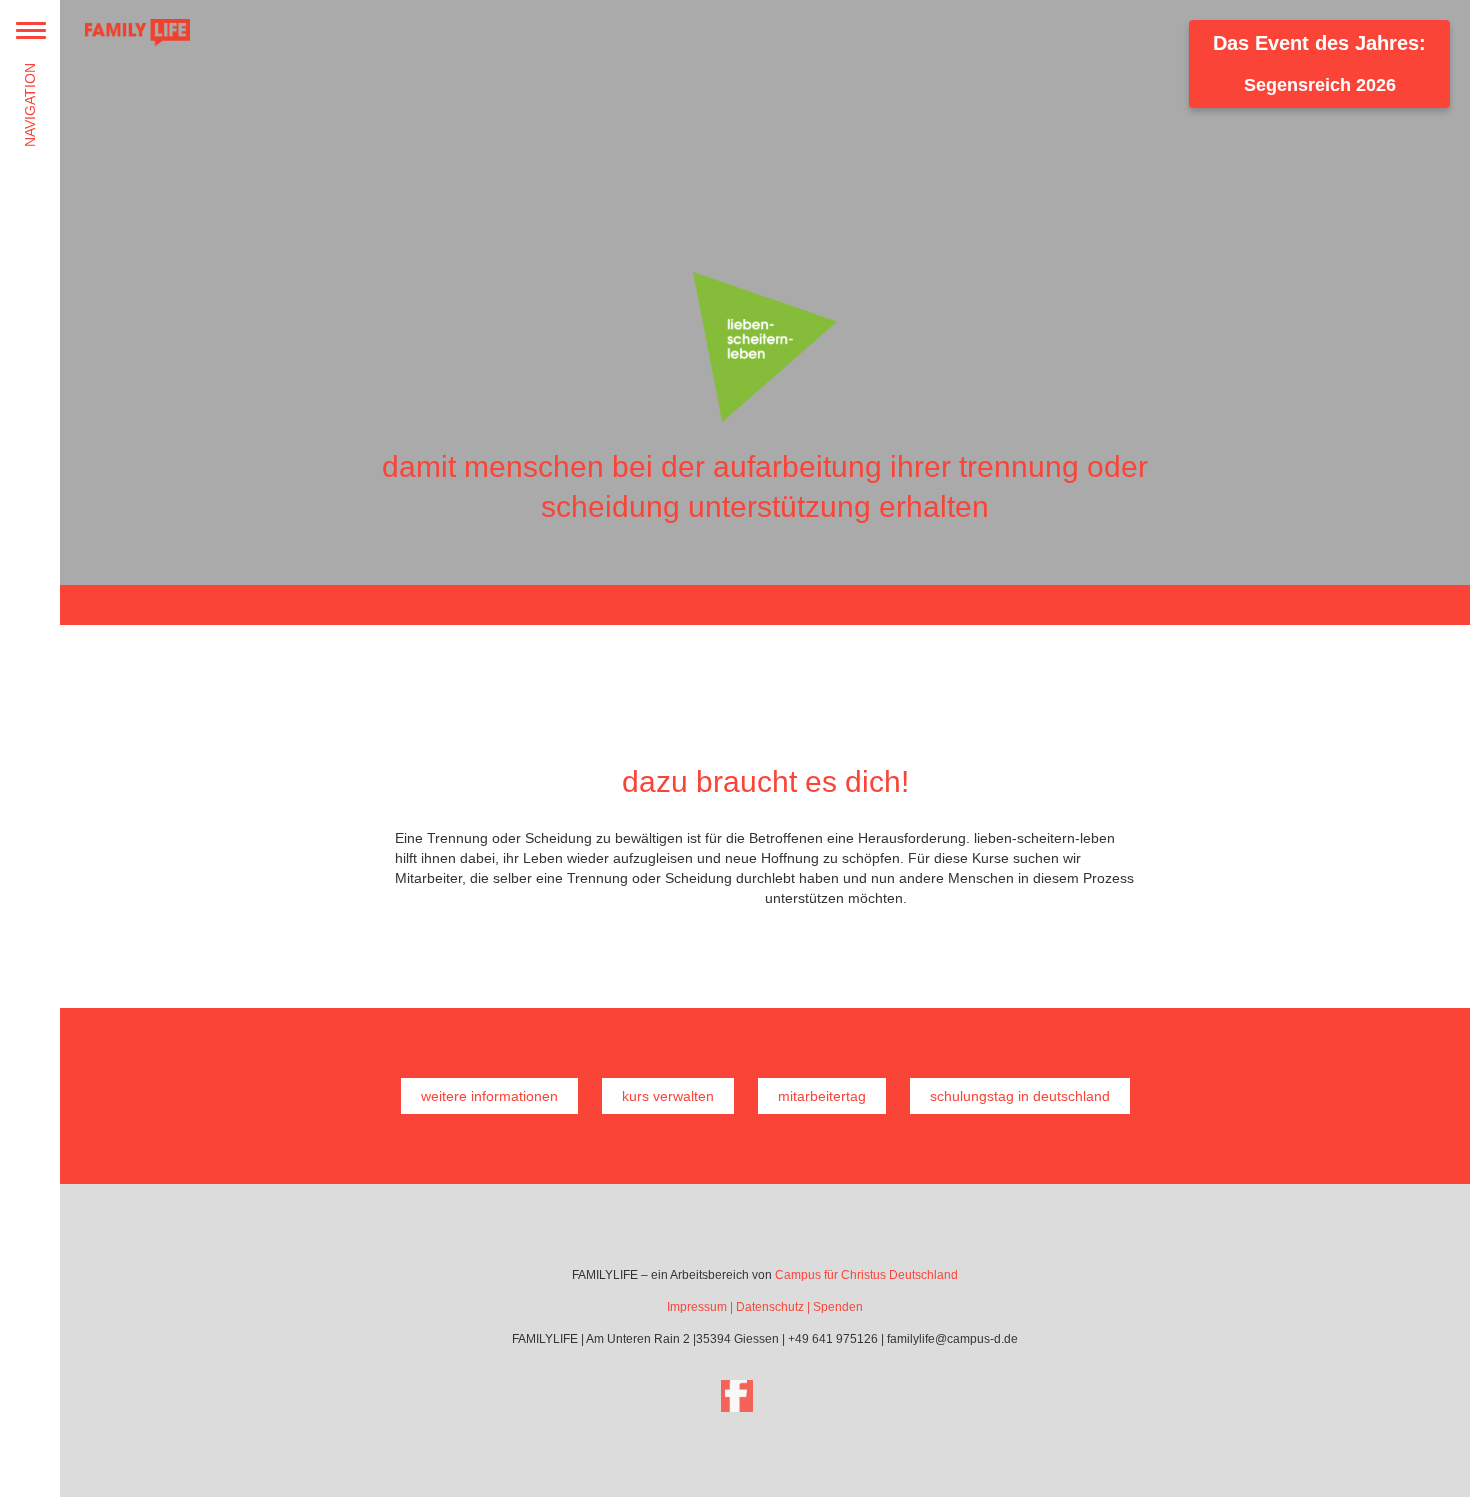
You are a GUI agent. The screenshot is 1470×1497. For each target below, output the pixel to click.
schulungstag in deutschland (1020, 1096)
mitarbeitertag (822, 1096)
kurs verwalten (668, 1096)
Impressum (697, 1307)
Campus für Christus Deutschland (866, 1275)
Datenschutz (770, 1307)
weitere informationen (489, 1096)
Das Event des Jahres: (1319, 63)
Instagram (793, 1396)
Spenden (838, 1307)
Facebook (737, 1396)
